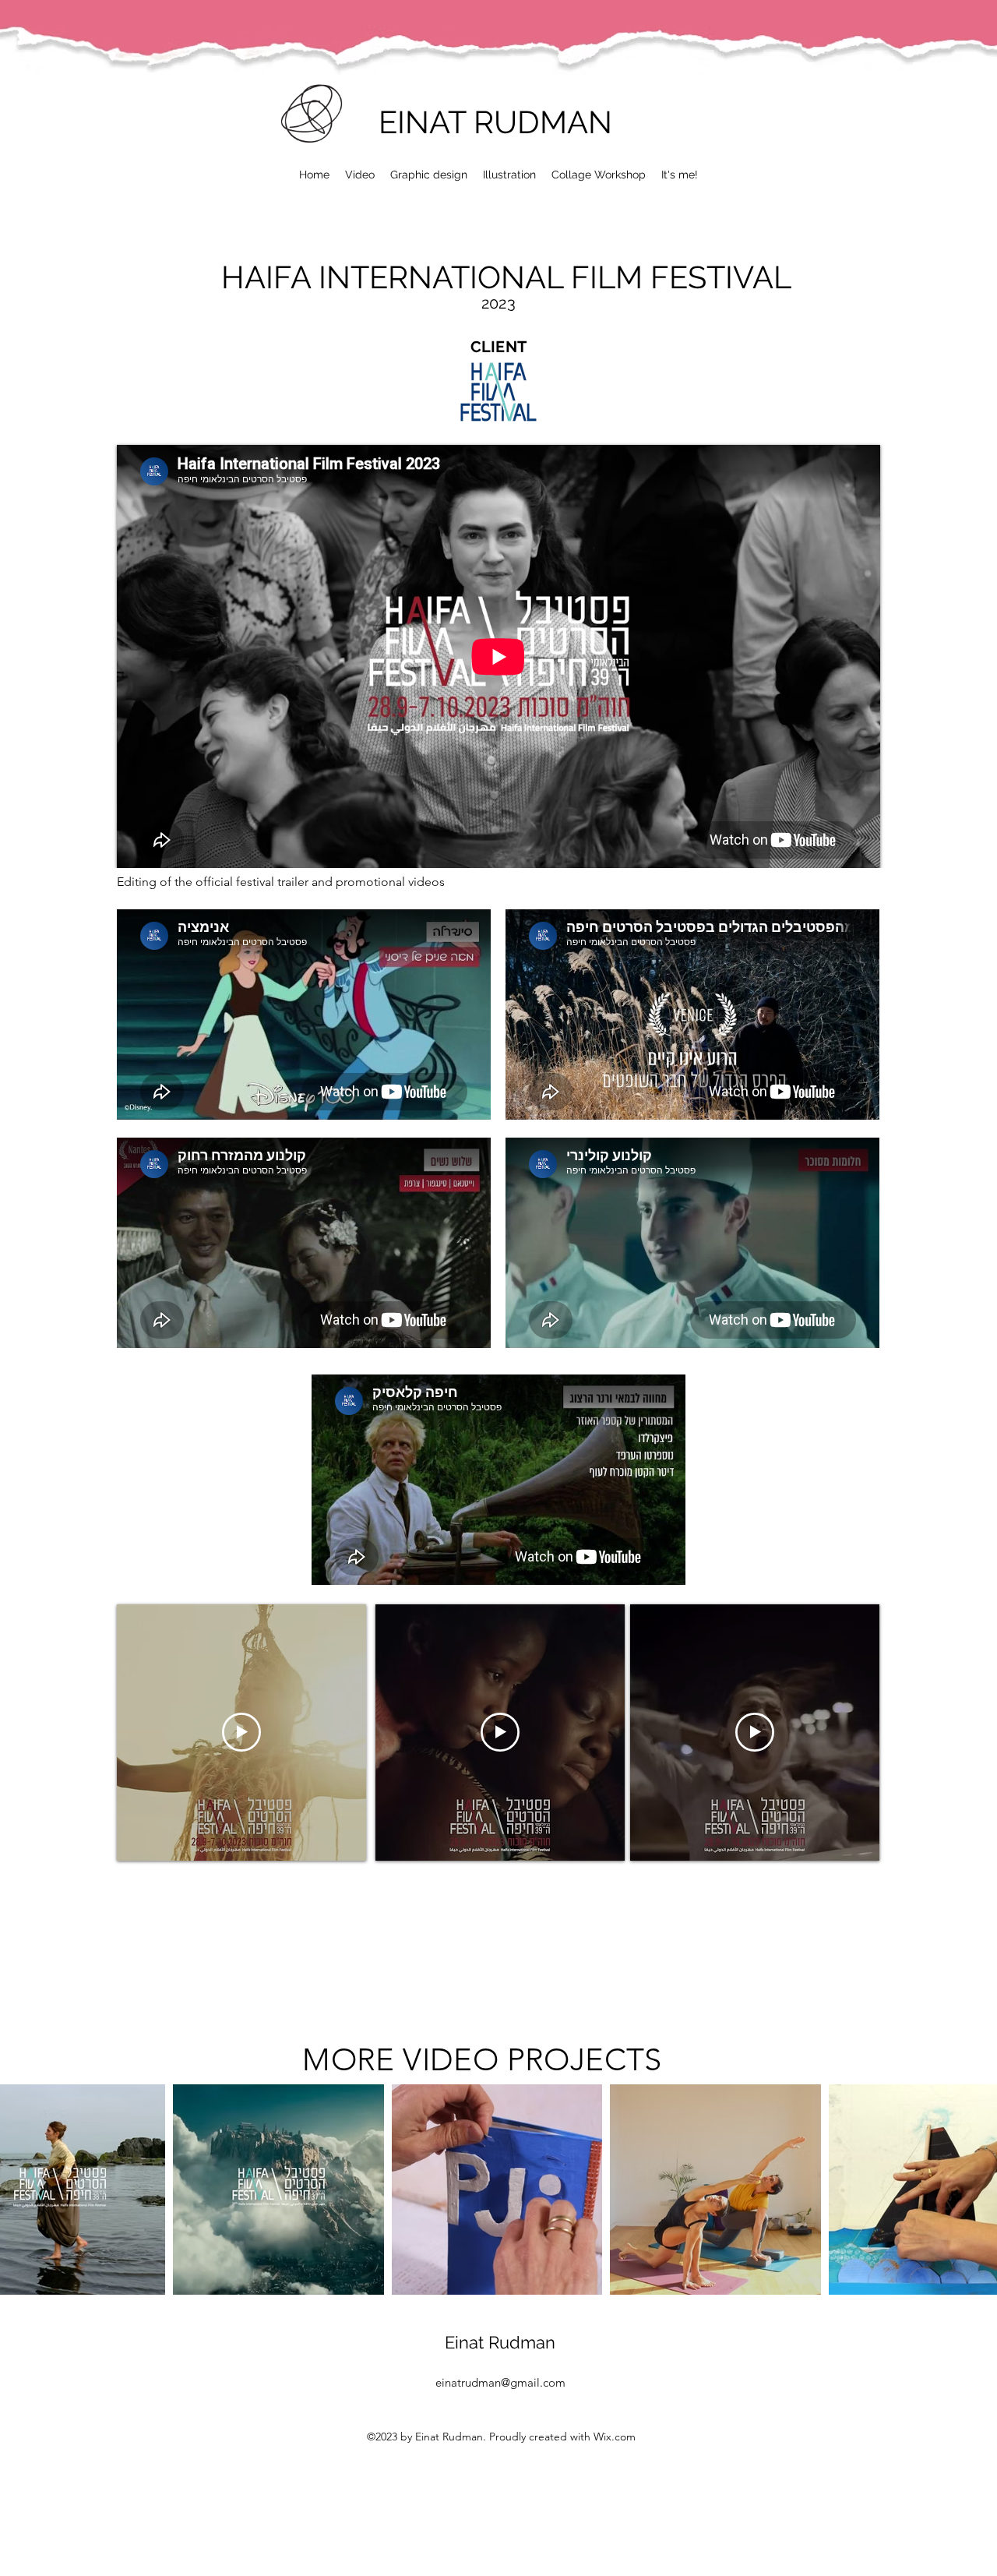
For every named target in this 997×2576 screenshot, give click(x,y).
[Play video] (241, 1732)
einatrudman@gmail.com (500, 2382)
